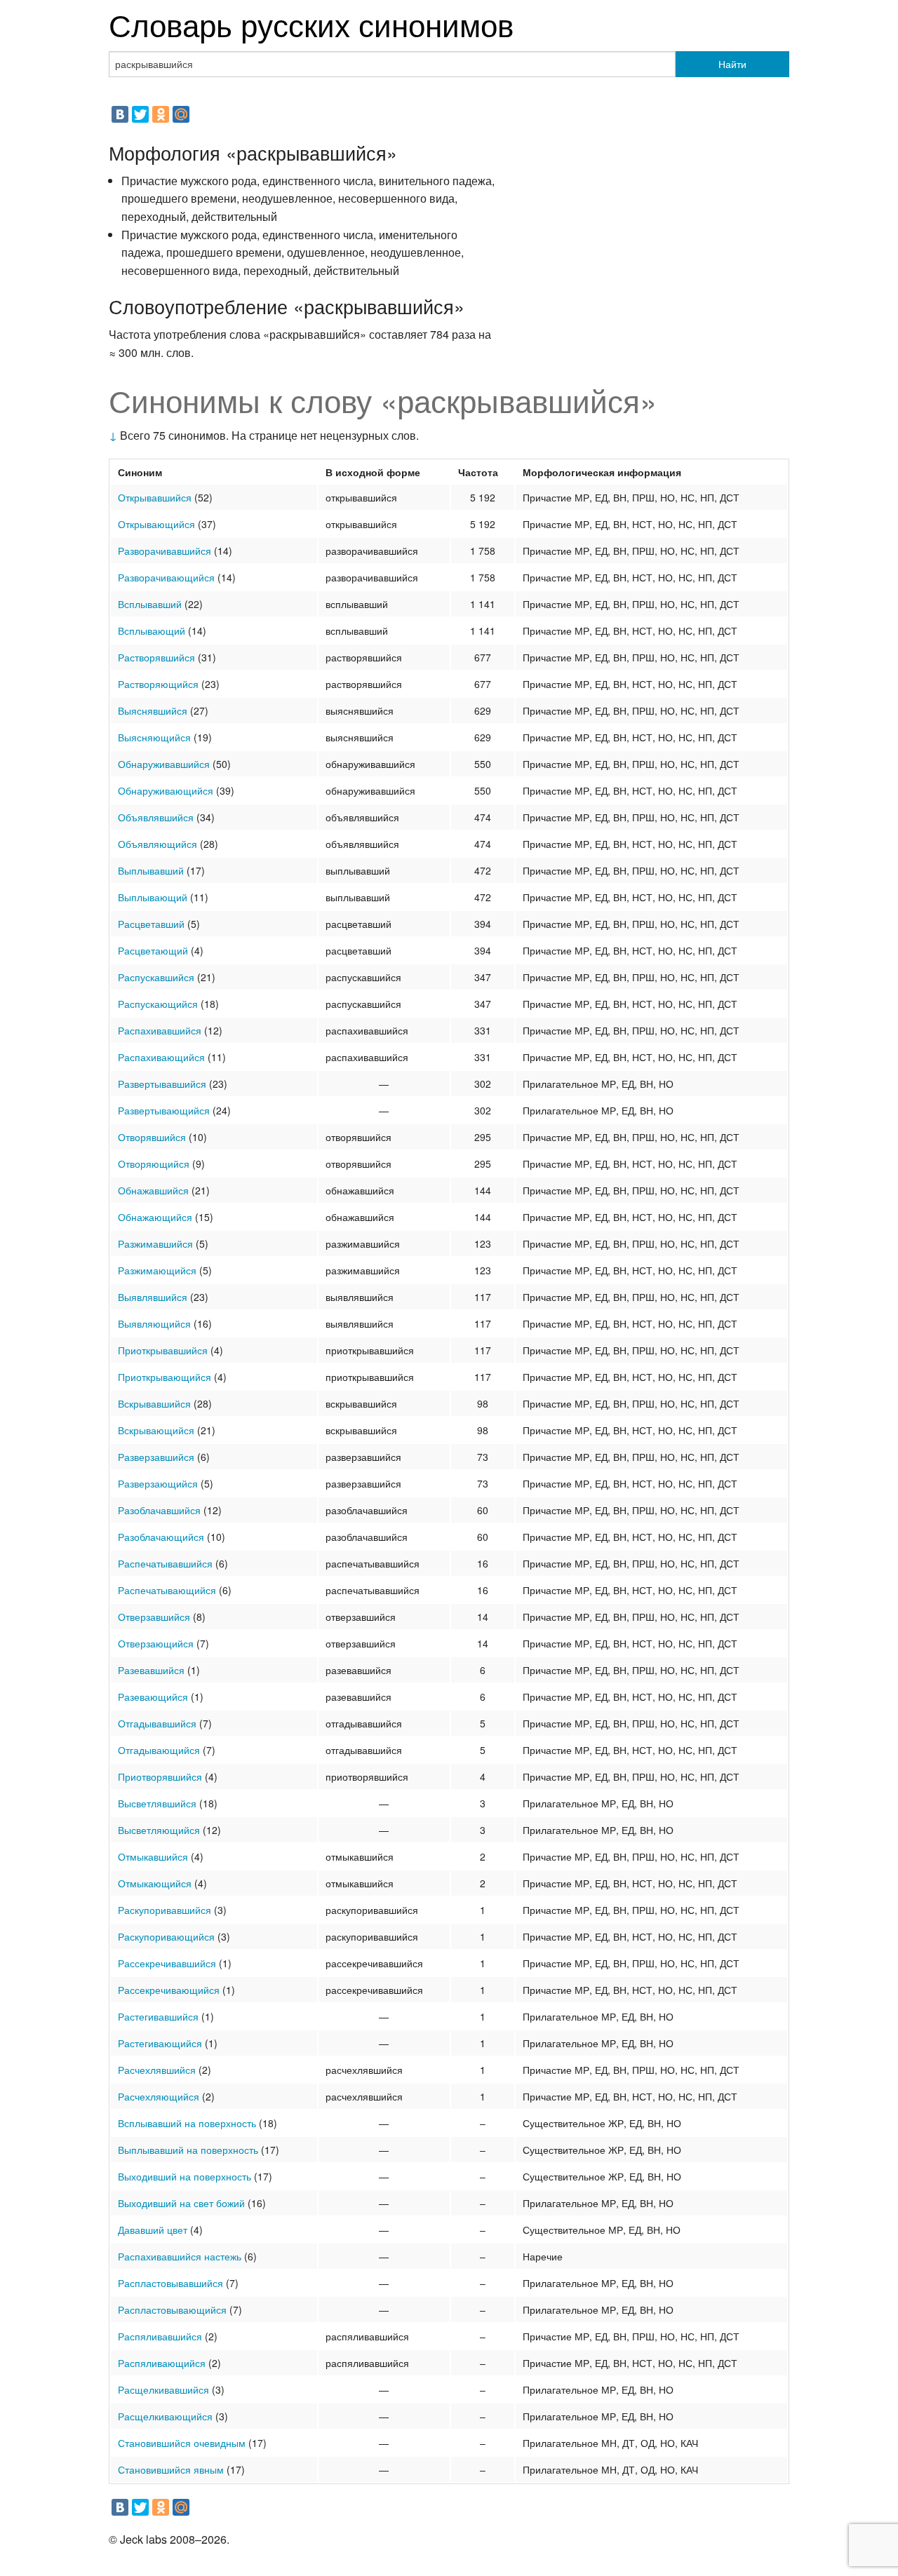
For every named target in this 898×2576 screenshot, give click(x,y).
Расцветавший (151, 924)
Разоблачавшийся (159, 1510)
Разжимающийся (157, 1270)
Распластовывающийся (172, 2309)
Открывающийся (156, 524)
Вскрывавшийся (154, 1403)
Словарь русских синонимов (311, 23)
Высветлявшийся (157, 1803)
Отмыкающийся (155, 1883)
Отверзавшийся (154, 1617)
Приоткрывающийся (165, 1377)
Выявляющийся (154, 1323)
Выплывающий (153, 897)
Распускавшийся (156, 977)
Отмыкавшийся (153, 1856)
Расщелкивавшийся (163, 2389)
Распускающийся (158, 1004)
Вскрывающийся (156, 1430)
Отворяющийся (154, 1164)
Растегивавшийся (158, 2016)
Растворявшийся (156, 657)
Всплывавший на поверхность (187, 2123)
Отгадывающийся (159, 1750)
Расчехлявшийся (157, 2070)
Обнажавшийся (153, 1190)
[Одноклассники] (161, 114)
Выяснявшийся (153, 710)
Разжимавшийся (155, 1243)
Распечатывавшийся (165, 1563)
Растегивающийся (160, 2043)
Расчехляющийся (159, 2096)
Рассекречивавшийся (167, 1963)
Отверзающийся (156, 1643)
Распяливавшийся (160, 2336)
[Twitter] (140, 114)
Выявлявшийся (153, 1297)
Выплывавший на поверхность (188, 2150)
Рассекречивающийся (169, 1990)
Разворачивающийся (166, 577)
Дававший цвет (153, 2230)
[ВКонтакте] (120, 114)
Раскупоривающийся (166, 1936)
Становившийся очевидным (182, 2443)
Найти (732, 64)
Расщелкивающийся (165, 2416)
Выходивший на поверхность (185, 2176)
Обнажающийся (155, 1217)
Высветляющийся (159, 1830)
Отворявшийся (152, 1137)
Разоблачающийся (161, 1537)
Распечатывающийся (167, 1590)
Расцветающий (153, 950)
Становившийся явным (171, 2469)
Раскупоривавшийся (165, 1910)
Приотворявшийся (160, 1776)
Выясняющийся (154, 737)
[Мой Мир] (181, 114)
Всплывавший (150, 604)
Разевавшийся (151, 1670)
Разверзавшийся (156, 1457)
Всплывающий (152, 630)
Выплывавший (151, 870)
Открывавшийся (155, 497)
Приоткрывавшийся (163, 1350)
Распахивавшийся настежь (180, 2256)
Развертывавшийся (162, 1084)
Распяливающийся (162, 2363)
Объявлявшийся (156, 817)
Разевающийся (153, 1697)
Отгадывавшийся (157, 1723)
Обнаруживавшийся (164, 764)
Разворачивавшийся (165, 551)
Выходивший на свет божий (181, 2203)
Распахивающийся (161, 1057)
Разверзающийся (158, 1483)
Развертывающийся (164, 1110)
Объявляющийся (158, 844)
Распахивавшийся (160, 1030)
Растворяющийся (158, 684)
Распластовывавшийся (170, 2283)
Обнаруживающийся (166, 790)
